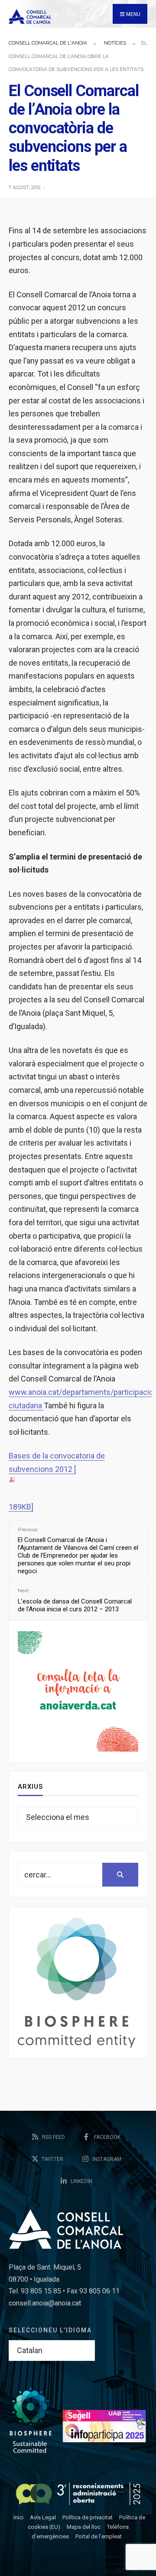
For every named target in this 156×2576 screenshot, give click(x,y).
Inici (18, 2517)
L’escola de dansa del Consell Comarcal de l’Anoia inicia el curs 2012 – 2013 (75, 1600)
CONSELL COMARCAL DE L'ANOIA (48, 43)
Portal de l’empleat (99, 2536)
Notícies (115, 43)
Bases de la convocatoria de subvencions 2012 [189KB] (57, 1481)
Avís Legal (43, 2517)
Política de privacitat (88, 2517)
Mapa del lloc (84, 2527)
